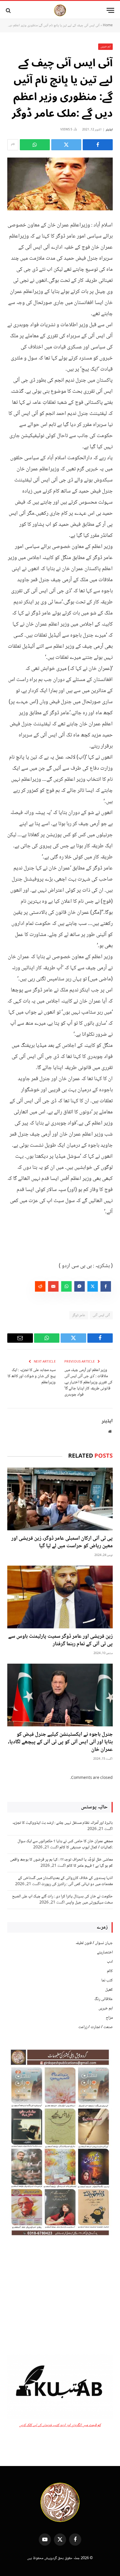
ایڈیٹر (109, 130)
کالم (110, 1971)
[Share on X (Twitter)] (66, 145)
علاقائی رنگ (104, 1999)
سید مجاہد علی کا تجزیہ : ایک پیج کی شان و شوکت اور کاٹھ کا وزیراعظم (32, 1376)
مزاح (109, 2018)
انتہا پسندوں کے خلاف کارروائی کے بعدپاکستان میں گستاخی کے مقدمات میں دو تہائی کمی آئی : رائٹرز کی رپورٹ (65, 1881)
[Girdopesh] (60, 10)
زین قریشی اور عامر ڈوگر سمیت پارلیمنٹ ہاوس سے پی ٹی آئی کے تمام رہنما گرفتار (60, 1640)
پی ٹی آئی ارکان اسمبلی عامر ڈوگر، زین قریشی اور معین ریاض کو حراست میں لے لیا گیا (62, 1542)
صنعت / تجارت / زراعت (96, 2027)
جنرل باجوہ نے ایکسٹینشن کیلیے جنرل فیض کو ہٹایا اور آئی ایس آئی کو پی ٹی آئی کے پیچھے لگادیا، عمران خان (60, 1742)
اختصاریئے (105, 1952)
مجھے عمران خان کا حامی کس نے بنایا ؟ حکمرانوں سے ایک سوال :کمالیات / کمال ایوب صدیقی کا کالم (65, 1844)
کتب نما (107, 1981)
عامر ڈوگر (79, 1315)
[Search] (9, 10)
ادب (110, 1962)
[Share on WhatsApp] (35, 145)
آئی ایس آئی (101, 1315)
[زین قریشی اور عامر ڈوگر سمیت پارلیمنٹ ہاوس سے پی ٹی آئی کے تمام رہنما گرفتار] (60, 1597)
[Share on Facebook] (98, 145)
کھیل (109, 1990)
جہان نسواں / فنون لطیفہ (94, 1943)
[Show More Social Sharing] (13, 145)
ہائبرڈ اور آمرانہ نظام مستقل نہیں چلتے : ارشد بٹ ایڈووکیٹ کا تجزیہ (62, 1823)
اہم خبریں (106, 47)
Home (108, 26)
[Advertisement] (60, 2296)
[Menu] (110, 10)
